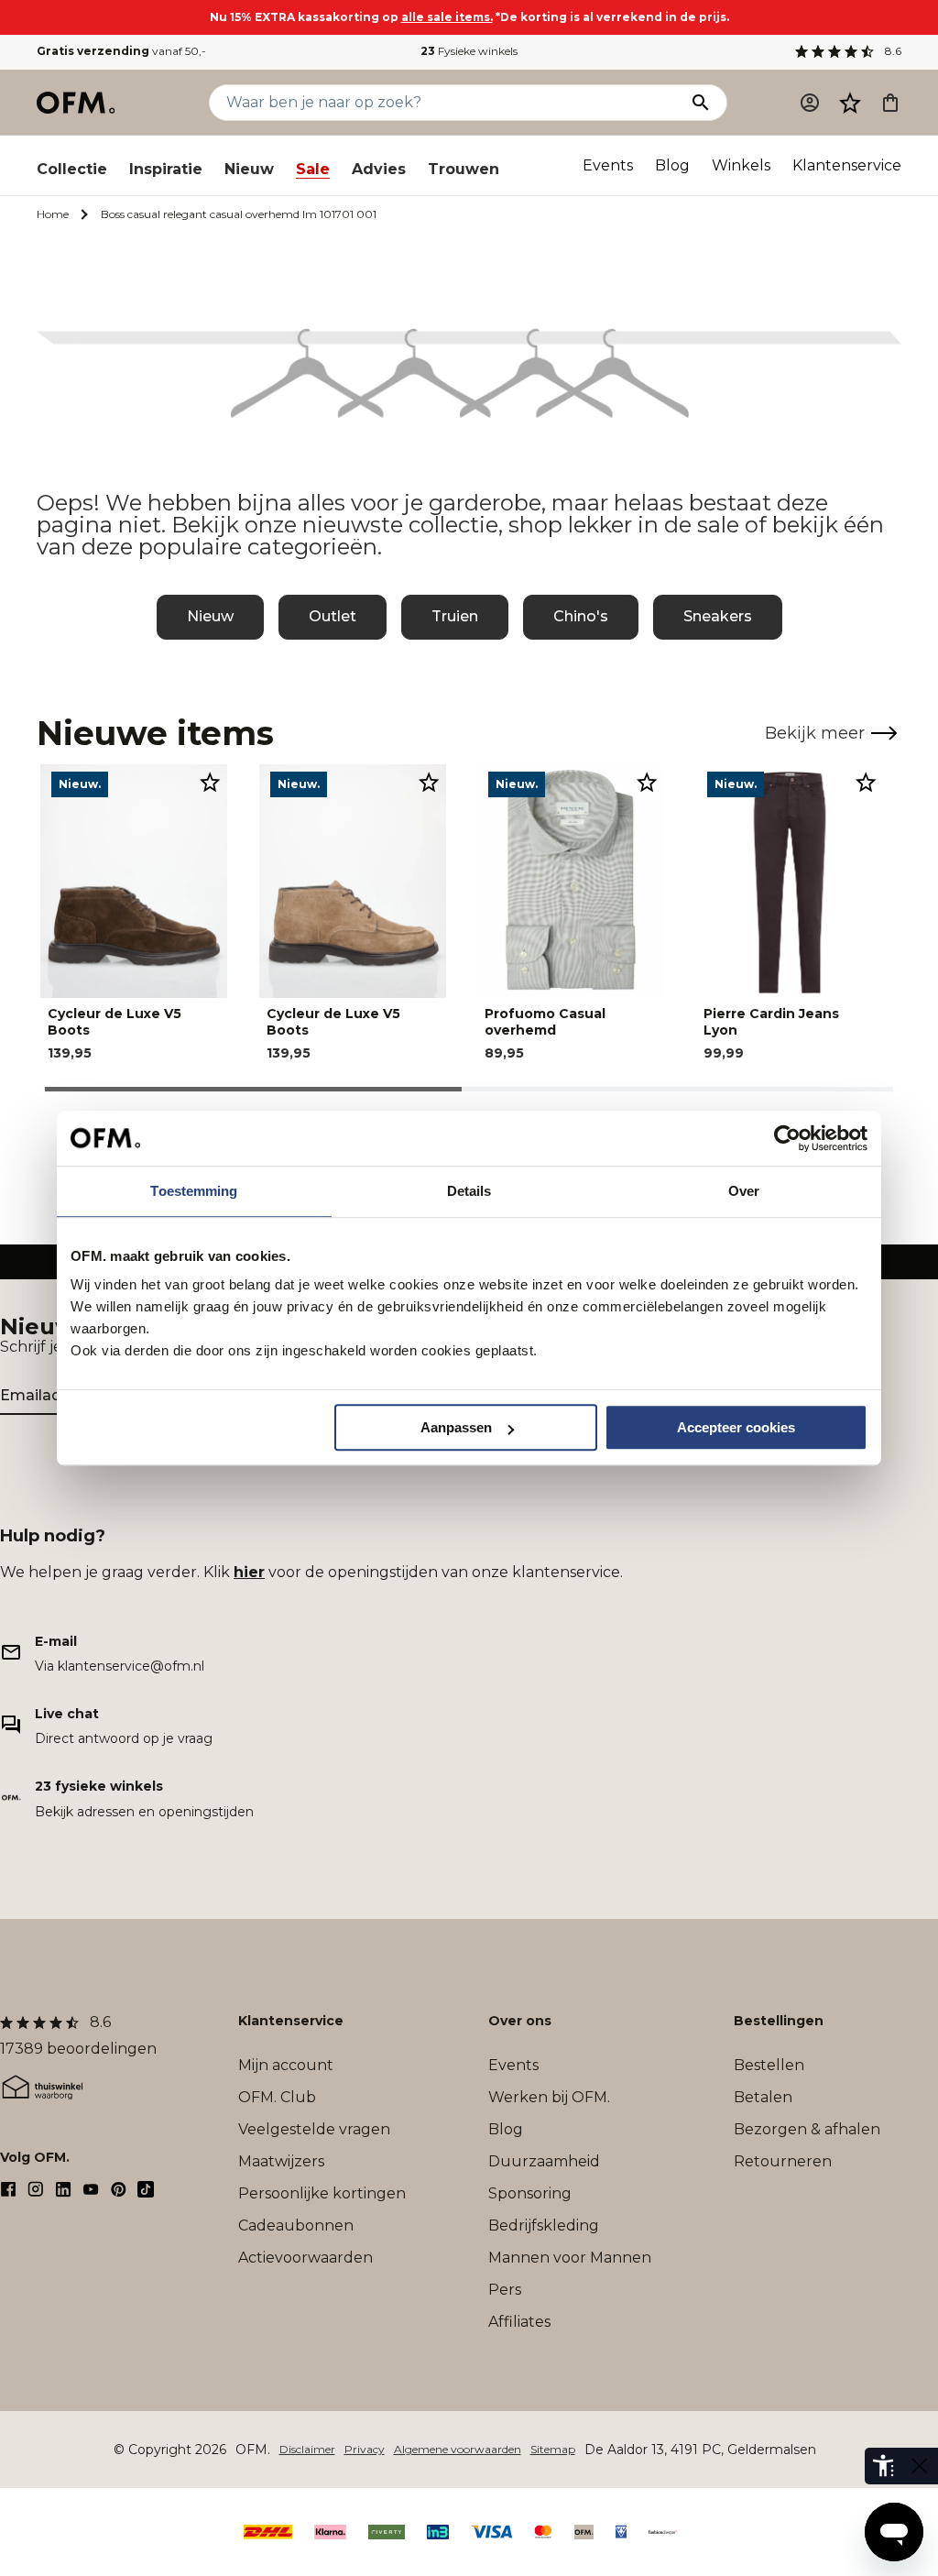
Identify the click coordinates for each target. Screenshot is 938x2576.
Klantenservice (847, 165)
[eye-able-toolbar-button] (883, 2466)
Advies (379, 169)
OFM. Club (277, 2097)
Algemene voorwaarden (458, 2449)
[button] (850, 103)
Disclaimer (307, 2449)
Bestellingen (779, 2021)
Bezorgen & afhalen (807, 2129)
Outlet (333, 616)
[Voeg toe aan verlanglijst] (210, 782)
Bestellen (769, 2065)
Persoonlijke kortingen (322, 2193)
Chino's (581, 616)
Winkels (741, 165)
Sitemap (553, 2449)
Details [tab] (469, 1191)
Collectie (72, 169)
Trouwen (464, 169)
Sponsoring (530, 2193)
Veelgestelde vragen (314, 2129)
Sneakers (718, 616)
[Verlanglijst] (850, 103)
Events (608, 165)
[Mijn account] (810, 103)
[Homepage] (77, 103)
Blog (672, 165)
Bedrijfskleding (544, 2225)
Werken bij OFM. (549, 2097)
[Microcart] (890, 103)
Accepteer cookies (736, 1427)
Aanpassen (456, 1427)
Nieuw (249, 169)
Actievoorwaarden (305, 2258)
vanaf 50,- (121, 51)
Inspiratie (166, 169)
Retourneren (783, 2161)
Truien (455, 616)
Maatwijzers (281, 2161)
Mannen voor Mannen (570, 2258)
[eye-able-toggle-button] (920, 2466)
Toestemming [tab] (194, 1191)
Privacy (365, 2449)
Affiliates (519, 2322)
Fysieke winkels (469, 51)
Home (53, 214)
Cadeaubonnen (296, 2225)
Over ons (520, 2021)
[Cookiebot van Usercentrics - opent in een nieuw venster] (787, 1138)
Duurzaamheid (544, 2161)
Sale (313, 169)
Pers (505, 2290)
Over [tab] (744, 1191)
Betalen (763, 2097)
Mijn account (286, 2065)
